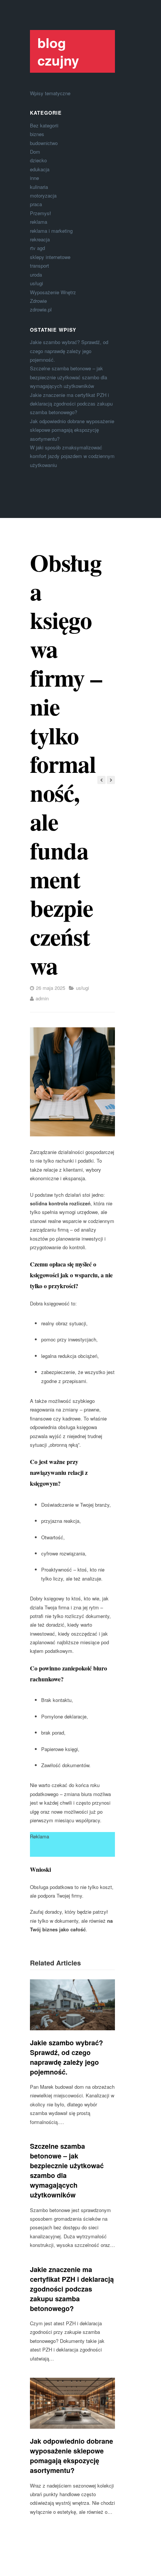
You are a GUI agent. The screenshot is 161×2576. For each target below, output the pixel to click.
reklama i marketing (51, 231)
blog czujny (58, 51)
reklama (39, 222)
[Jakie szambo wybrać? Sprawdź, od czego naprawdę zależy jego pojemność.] (72, 2005)
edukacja (40, 169)
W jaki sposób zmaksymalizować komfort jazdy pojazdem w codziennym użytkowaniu (72, 456)
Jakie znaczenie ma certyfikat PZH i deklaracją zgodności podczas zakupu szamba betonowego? (71, 404)
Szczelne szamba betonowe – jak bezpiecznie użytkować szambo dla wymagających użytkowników (69, 377)
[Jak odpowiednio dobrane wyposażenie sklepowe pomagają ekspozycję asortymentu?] (72, 2403)
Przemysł (40, 213)
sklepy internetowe (50, 257)
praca (36, 204)
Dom (35, 152)
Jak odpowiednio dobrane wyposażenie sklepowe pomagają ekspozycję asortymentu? (72, 430)
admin (42, 998)
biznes (37, 134)
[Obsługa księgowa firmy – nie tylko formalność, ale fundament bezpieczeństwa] (72, 1082)
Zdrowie (38, 301)
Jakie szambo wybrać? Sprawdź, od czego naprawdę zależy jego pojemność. (69, 351)
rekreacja (40, 239)
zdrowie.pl (41, 309)
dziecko (38, 160)
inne (34, 178)
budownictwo (44, 143)
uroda (36, 275)
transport (40, 266)
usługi (37, 283)
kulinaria (39, 187)
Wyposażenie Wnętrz (53, 292)
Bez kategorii (44, 125)
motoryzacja (43, 195)
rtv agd (37, 248)
